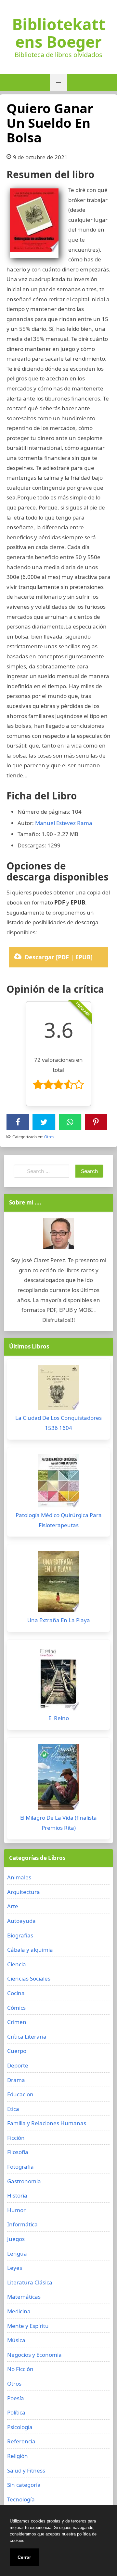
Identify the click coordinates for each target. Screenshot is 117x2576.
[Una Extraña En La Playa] (58, 1583)
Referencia (21, 2441)
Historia (17, 2195)
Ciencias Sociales (29, 1978)
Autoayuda (21, 1921)
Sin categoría (24, 2485)
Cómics (16, 2008)
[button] (58, 83)
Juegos (16, 2239)
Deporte (18, 2065)
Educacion (20, 2094)
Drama (16, 2080)
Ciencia (17, 1964)
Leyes (15, 2268)
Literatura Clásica (30, 2282)
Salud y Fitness (26, 2470)
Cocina (16, 1993)
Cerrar (24, 2557)
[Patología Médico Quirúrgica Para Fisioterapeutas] (58, 1482)
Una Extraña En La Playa (59, 1620)
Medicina (19, 2311)
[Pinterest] (96, 1122)
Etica (13, 2109)
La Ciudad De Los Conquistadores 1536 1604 (58, 1423)
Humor (16, 2210)
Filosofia (18, 2152)
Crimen (17, 2022)
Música (16, 2340)
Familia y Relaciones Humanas (47, 2123)
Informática (22, 2224)
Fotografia (20, 2167)
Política (16, 2412)
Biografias (20, 1935)
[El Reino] (58, 1680)
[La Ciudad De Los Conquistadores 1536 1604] (58, 1389)
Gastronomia (24, 2181)
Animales (19, 1877)
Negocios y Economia (34, 2355)
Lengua (17, 2253)
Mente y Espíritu (28, 2326)
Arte (13, 1906)
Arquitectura (24, 1892)
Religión (18, 2456)
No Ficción (20, 2369)
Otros (49, 1137)
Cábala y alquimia (30, 1950)
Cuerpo (17, 2051)
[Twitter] (44, 1122)
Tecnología (21, 2499)
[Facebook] (18, 1122)
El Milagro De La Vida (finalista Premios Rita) (58, 1823)
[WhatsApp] (70, 1122)
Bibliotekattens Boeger (59, 33)
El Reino (59, 1718)
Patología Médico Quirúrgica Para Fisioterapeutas (59, 1520)
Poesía (16, 2398)
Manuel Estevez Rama (64, 823)
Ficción (16, 2138)
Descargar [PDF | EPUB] (59, 957)
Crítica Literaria (27, 2037)
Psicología (20, 2427)
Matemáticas (24, 2297)
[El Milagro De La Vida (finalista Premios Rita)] (58, 1779)
